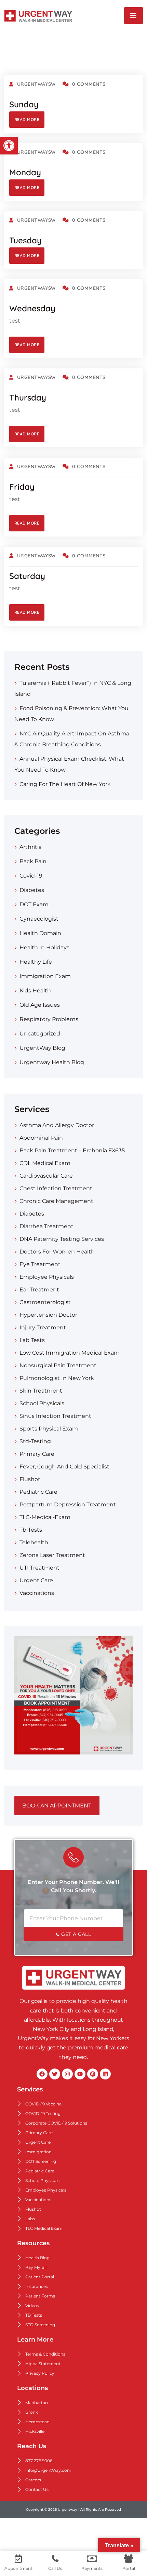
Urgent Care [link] (36, 1580)
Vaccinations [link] (37, 1593)
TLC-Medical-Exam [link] (45, 1517)
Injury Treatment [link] (43, 1327)
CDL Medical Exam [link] (45, 1163)
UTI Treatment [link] (39, 1568)
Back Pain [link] (33, 861)
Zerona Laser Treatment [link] (52, 1555)
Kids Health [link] (35, 991)
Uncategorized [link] (40, 1034)
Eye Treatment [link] (40, 1264)
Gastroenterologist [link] (45, 1302)
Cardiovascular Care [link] (46, 1176)
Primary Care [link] (37, 1454)
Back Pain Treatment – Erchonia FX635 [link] (72, 1150)
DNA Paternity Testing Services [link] (62, 1239)
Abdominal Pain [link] (41, 1138)
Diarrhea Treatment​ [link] (46, 1226)
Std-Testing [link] (35, 1441)
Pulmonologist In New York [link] (57, 1378)
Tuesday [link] (25, 240)
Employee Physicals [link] (47, 1277)
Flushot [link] (30, 1479)
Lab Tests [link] (32, 1340)
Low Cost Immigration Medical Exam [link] (70, 1353)
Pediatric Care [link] (38, 1492)
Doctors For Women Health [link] (57, 1252)
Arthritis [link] (30, 847)
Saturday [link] (27, 576)
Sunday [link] (24, 104)
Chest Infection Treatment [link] (56, 1188)
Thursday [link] (28, 397)
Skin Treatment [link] (41, 1391)
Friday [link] (22, 487)
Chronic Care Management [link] (56, 1201)
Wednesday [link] (32, 308)
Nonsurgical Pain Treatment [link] (58, 1365)
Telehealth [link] (34, 1542)
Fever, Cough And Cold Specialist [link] (64, 1467)
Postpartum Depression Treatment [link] (68, 1504)
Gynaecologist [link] (39, 919)
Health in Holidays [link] (44, 947)
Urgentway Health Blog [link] (52, 1062)
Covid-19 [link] (31, 876)
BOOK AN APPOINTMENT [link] (57, 1806)
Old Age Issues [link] (40, 1005)
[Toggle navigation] (133, 16)
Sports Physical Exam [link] (49, 1429)
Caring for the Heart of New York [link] (65, 784)
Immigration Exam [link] (45, 976)
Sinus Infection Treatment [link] (55, 1416)
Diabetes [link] (32, 890)
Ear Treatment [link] (39, 1290)
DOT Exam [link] (34, 904)
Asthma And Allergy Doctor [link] (57, 1125)
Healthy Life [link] (36, 962)
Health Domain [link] (40, 933)
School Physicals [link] (42, 1403)
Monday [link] (25, 172)
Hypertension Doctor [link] (48, 1315)
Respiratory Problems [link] (49, 1019)
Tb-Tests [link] (31, 1530)
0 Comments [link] (89, 84)
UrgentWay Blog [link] (42, 1048)
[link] (9, 146)
